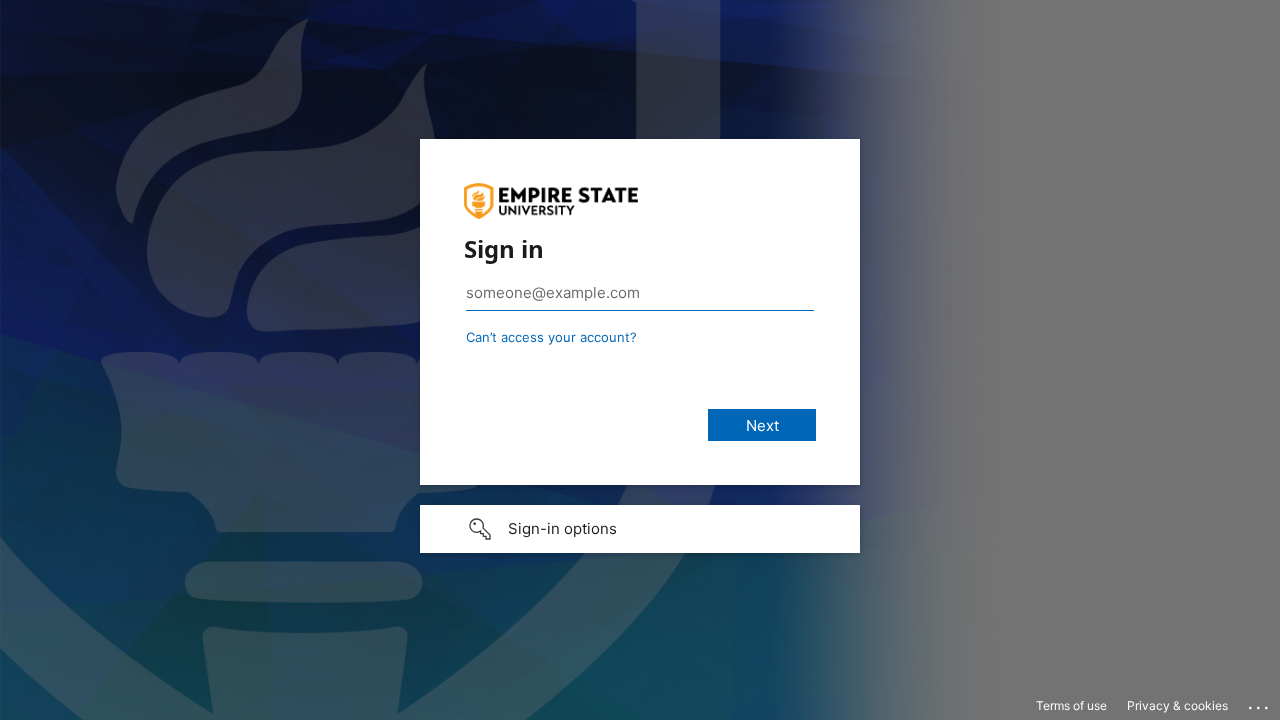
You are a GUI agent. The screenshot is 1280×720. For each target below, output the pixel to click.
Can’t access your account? (551, 337)
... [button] (1260, 703)
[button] (640, 529)
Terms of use (1071, 705)
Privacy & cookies (1177, 705)
